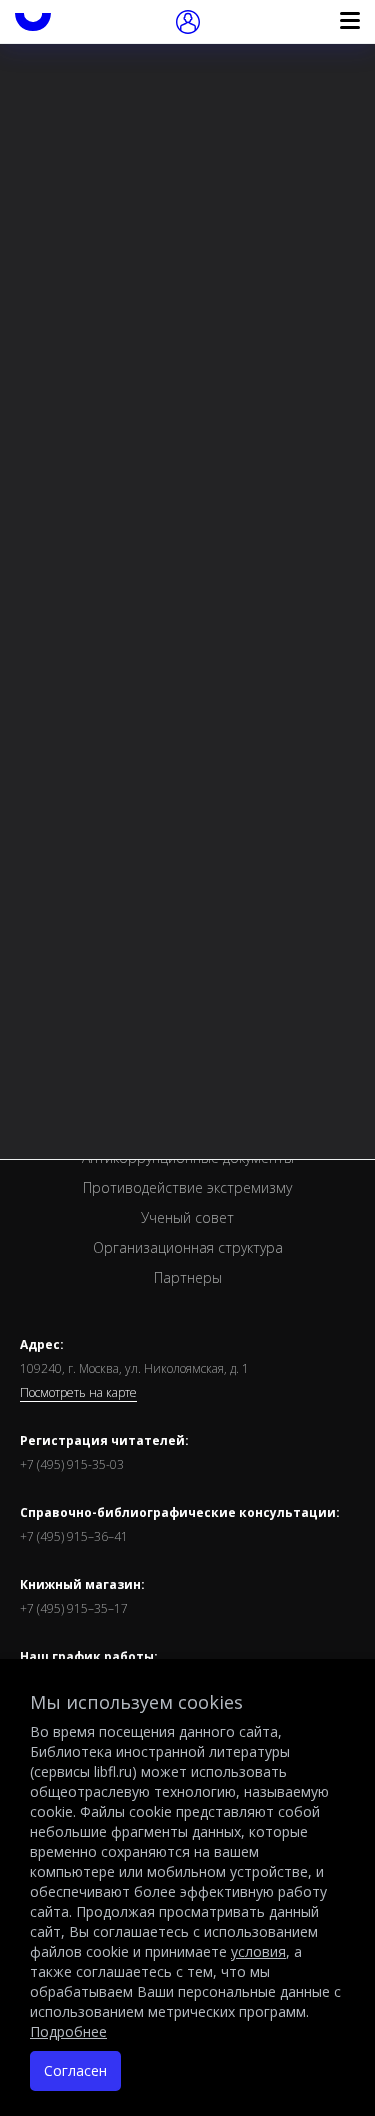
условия (258, 1951)
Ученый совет (187, 1217)
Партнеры (188, 1277)
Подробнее (68, 2031)
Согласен (75, 2070)
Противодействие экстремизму (187, 1187)
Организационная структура (188, 1247)
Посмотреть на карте (78, 1393)
